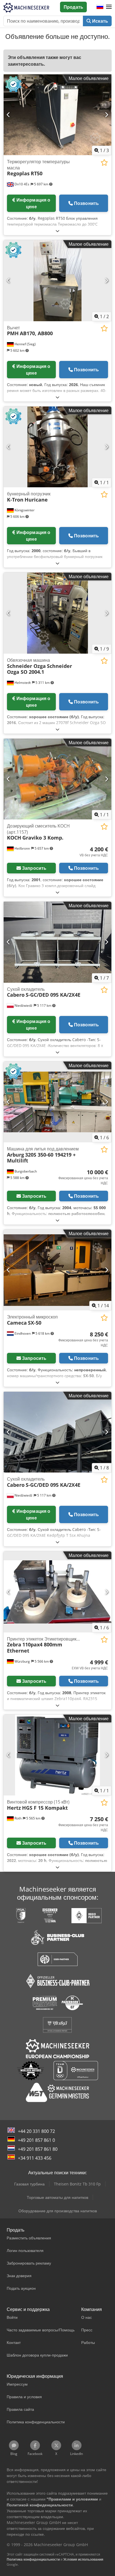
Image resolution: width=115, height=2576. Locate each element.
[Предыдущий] (9, 115)
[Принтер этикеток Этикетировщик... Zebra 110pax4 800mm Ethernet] (57, 1592)
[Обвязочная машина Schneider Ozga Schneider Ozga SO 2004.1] (57, 613)
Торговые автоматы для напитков (57, 2197)
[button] (109, 7)
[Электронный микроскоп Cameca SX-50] (57, 1270)
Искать (100, 21)
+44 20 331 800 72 (36, 2131)
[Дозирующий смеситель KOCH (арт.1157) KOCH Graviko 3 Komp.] (57, 779)
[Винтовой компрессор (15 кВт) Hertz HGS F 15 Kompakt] (57, 1755)
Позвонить (86, 203)
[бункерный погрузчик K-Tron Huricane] (57, 447)
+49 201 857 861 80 (38, 2149)
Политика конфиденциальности (33, 2559)
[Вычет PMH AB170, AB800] (57, 281)
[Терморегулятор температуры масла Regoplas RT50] (57, 115)
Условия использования (83, 2559)
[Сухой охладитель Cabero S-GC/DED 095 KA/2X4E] (57, 942)
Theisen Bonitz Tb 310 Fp (77, 2184)
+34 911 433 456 (35, 2158)
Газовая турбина (29, 2184)
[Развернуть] (57, 231)
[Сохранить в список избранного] (104, 163)
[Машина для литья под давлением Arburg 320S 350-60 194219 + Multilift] (57, 1102)
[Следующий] (106, 115)
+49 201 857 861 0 (36, 2140)
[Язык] (100, 7)
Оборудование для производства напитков (58, 2211)
